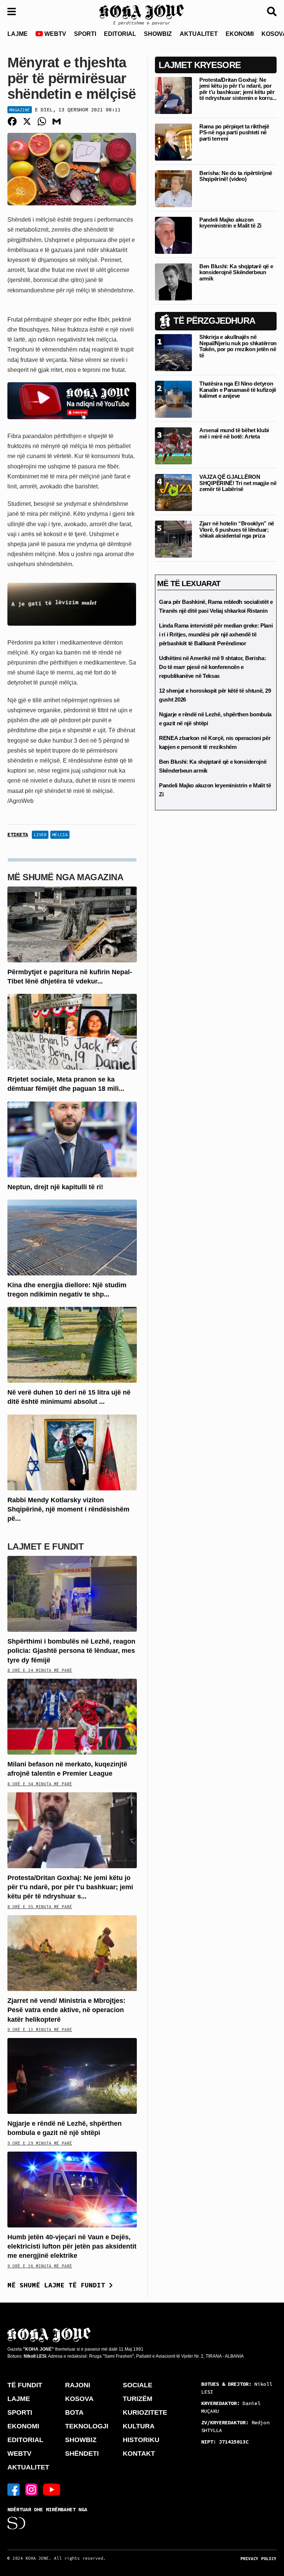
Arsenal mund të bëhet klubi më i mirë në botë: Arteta (234, 433)
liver (40, 835)
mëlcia (60, 835)
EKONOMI (240, 34)
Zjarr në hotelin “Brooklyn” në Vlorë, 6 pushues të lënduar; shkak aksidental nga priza (237, 529)
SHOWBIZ (158, 34)
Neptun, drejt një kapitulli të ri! (55, 1187)
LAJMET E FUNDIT (45, 1546)
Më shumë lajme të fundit (58, 2285)
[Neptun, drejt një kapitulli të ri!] (72, 1139)
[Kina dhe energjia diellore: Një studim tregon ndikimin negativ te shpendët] (72, 1237)
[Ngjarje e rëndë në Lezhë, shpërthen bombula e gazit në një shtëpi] (72, 2076)
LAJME (18, 34)
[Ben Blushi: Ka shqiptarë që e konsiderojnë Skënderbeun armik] (173, 281)
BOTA (74, 2412)
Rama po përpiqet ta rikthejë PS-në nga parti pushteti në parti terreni (234, 132)
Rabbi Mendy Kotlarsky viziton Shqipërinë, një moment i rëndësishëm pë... (68, 1509)
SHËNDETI (82, 2454)
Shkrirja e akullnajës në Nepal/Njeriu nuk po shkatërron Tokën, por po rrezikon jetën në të (238, 346)
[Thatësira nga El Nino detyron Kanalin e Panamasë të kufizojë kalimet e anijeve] (173, 399)
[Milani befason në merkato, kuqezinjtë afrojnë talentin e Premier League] (72, 1716)
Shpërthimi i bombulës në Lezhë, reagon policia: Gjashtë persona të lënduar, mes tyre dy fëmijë (71, 1651)
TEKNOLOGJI (87, 2426)
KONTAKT (139, 2454)
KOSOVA (79, 2399)
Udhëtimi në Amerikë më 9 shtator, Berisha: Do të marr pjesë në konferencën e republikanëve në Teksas (212, 667)
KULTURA (139, 2426)
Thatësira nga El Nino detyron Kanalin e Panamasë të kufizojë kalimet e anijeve (238, 390)
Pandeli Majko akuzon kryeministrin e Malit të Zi (230, 223)
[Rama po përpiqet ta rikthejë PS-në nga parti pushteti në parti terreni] (173, 142)
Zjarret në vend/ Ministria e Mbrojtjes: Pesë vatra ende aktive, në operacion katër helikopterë (66, 2010)
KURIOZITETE (145, 2412)
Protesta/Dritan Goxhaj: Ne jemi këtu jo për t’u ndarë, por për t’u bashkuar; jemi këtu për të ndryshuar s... (70, 1887)
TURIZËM (138, 2399)
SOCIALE (138, 2385)
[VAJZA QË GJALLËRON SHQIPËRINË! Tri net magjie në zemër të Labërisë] (173, 492)
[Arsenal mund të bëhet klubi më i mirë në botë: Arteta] (173, 446)
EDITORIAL (120, 34)
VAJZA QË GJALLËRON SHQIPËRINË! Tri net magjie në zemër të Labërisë (238, 483)
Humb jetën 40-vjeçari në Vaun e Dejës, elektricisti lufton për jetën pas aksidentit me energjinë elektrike (72, 2246)
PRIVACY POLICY (258, 2559)
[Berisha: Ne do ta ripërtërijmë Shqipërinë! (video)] (173, 188)
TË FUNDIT (25, 2385)
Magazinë (20, 110)
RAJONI (78, 2385)
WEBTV (55, 34)
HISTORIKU (141, 2440)
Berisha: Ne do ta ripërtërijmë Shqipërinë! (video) (236, 176)
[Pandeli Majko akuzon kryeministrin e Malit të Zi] (173, 235)
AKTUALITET (199, 34)
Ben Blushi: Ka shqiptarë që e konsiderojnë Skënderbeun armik (236, 272)
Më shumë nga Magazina (65, 877)
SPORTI (85, 34)
